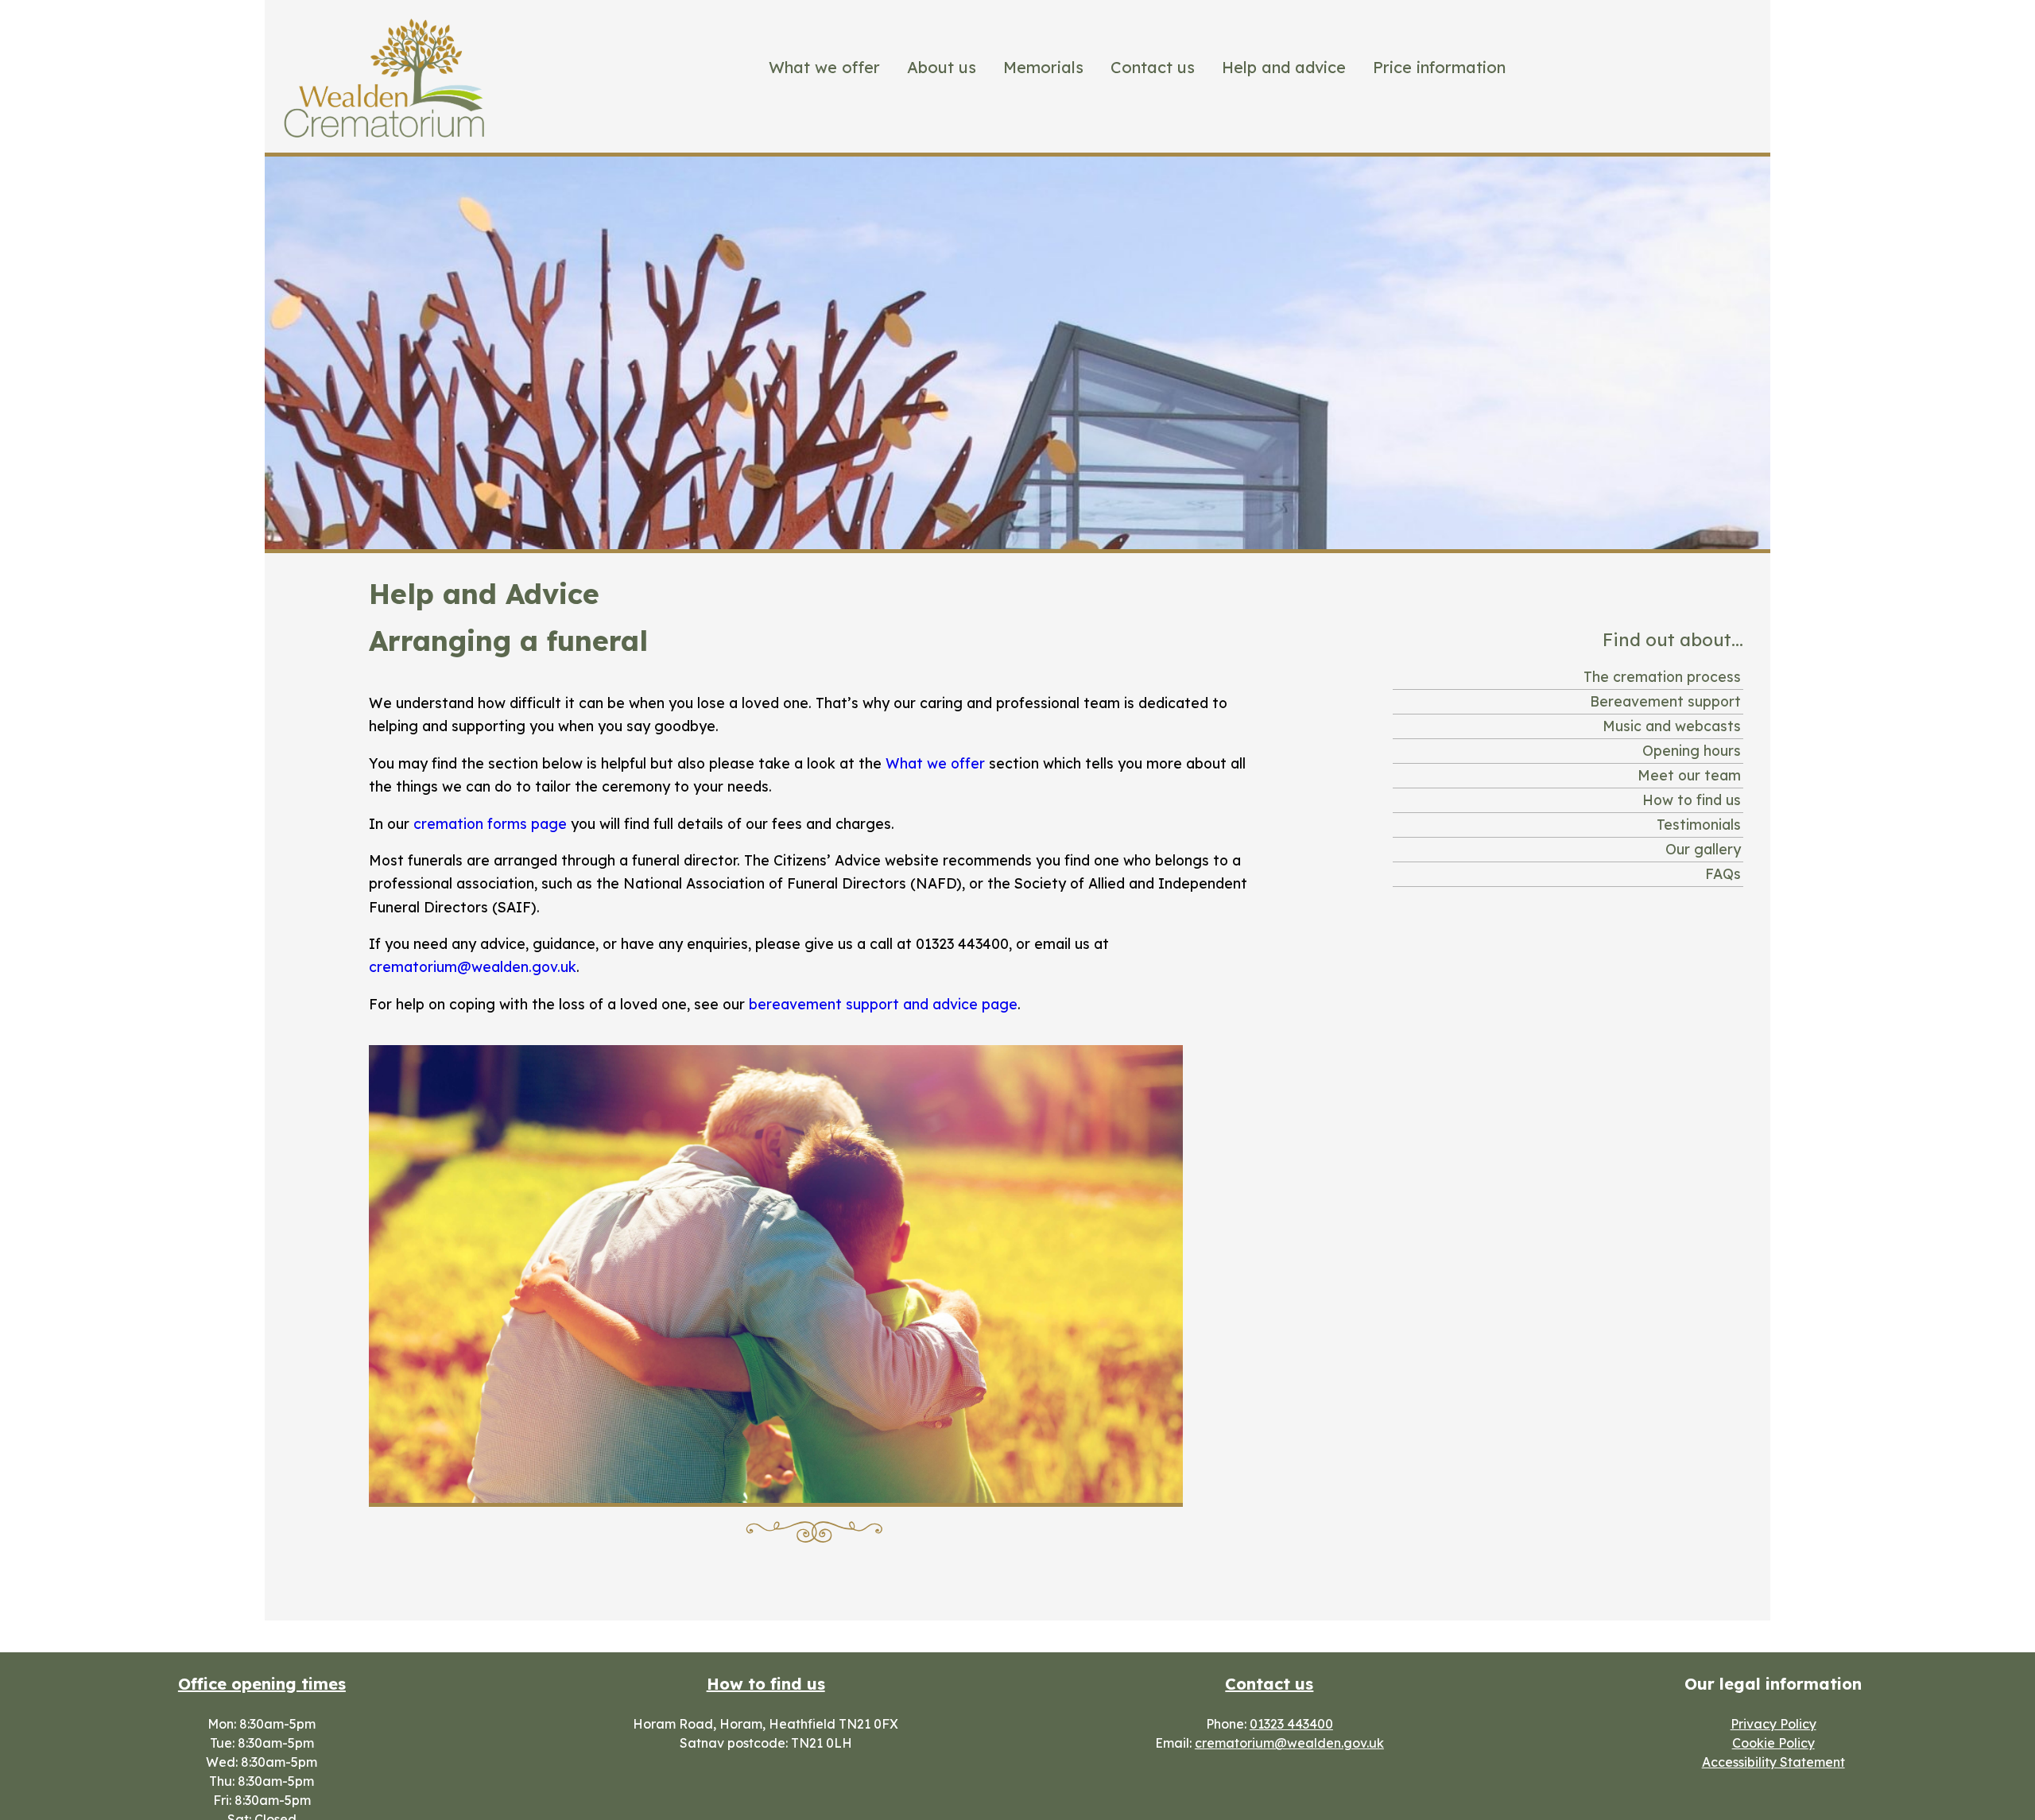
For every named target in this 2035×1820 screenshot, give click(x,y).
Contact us (1153, 67)
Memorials (1043, 67)
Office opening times (262, 1684)
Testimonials (1699, 824)
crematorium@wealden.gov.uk (473, 966)
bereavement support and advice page (883, 1004)
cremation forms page (490, 823)
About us (942, 67)
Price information (1439, 67)
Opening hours (1692, 750)
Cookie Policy (1773, 1743)
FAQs (1723, 873)
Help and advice (1284, 67)
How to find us (1692, 800)
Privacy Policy (1773, 1724)
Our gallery (1703, 849)
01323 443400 (1291, 1724)
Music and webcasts (1672, 726)
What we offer (824, 67)
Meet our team (1689, 775)
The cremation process (1662, 676)
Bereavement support (1665, 701)
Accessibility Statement (1773, 1762)
